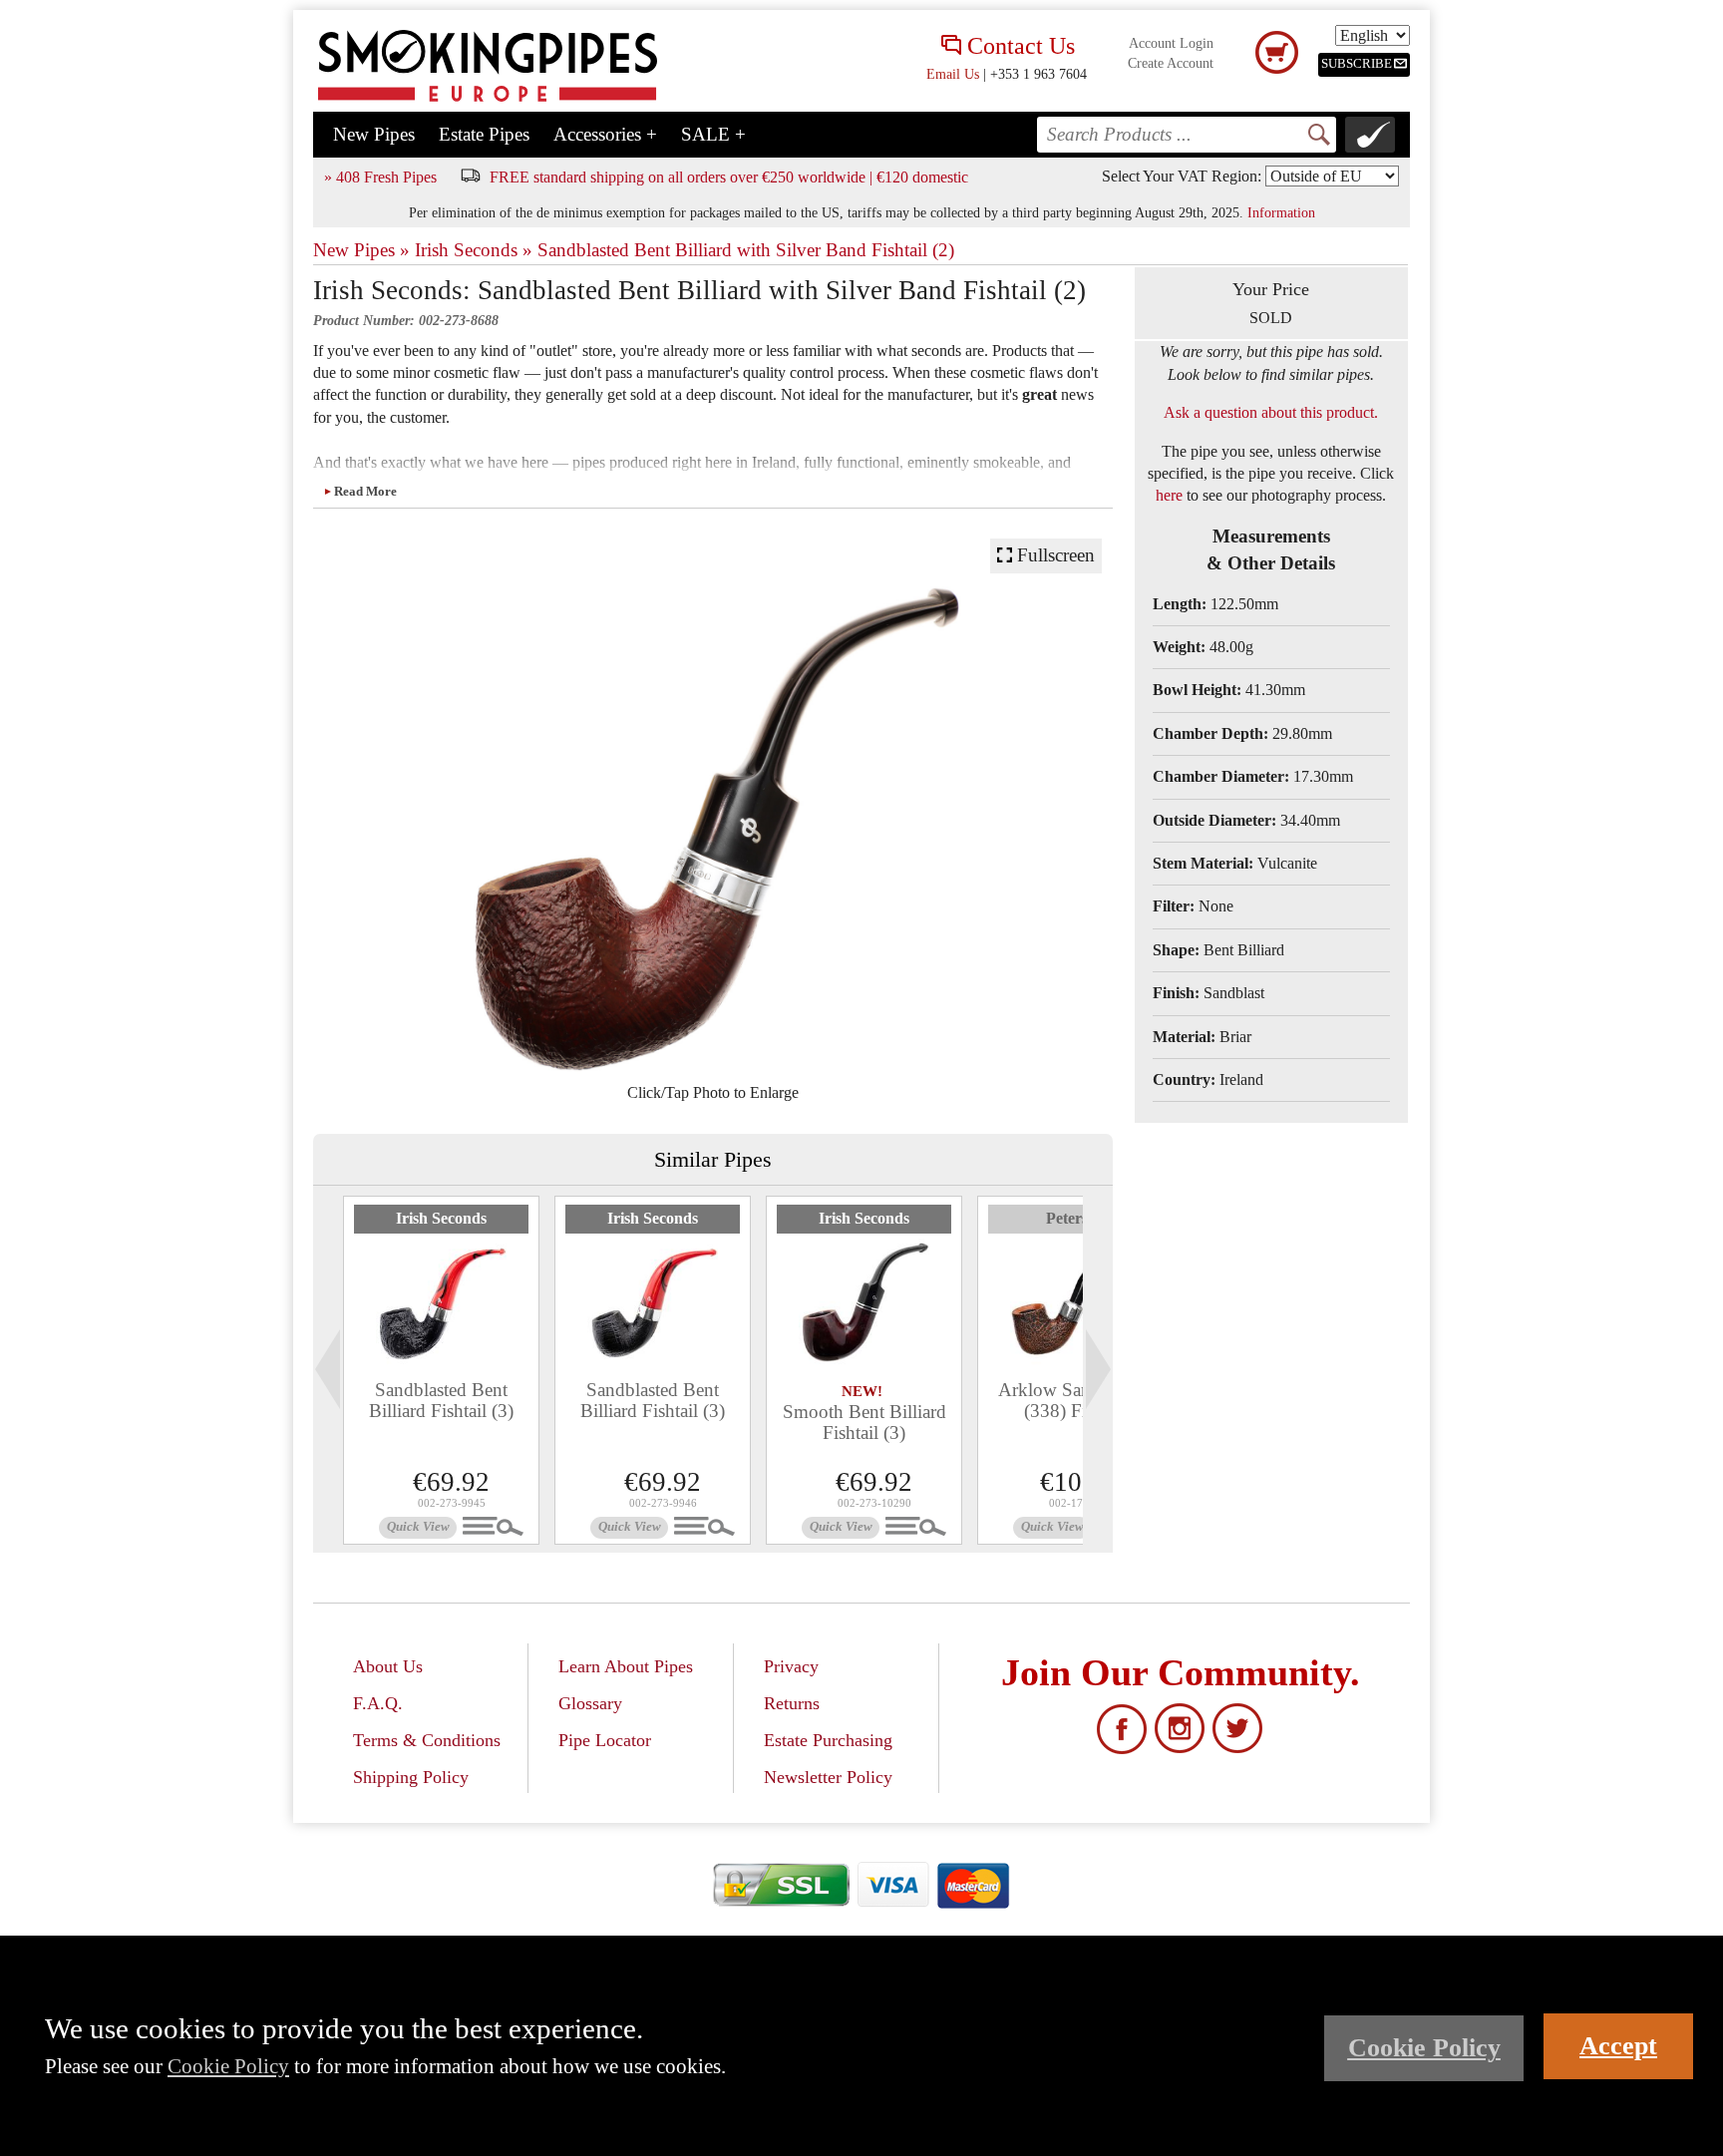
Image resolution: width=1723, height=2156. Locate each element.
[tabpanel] (441, 1370)
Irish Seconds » (474, 250)
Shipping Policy (411, 1777)
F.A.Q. (378, 1703)
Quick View (418, 1527)
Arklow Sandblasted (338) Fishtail (1076, 1400)
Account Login (1171, 43)
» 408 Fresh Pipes (380, 177)
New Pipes (374, 134)
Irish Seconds (441, 1218)
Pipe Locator (605, 1740)
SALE (713, 134)
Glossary (590, 1703)
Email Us (953, 74)
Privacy (791, 1666)
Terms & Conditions (427, 1740)
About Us (388, 1666)
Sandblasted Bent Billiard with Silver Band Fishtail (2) (746, 250)
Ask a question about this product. (1271, 412)
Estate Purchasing (828, 1740)
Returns (792, 1703)
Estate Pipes (484, 134)
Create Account (1171, 63)
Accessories (605, 134)
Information (1281, 212)
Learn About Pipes (626, 1666)
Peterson (1075, 1218)
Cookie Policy (228, 2066)
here (1169, 495)
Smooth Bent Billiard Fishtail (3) (864, 1422)
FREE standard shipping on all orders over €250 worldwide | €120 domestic (729, 177)
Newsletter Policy (828, 1777)
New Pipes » (361, 250)
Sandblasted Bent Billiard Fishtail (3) (441, 1400)
